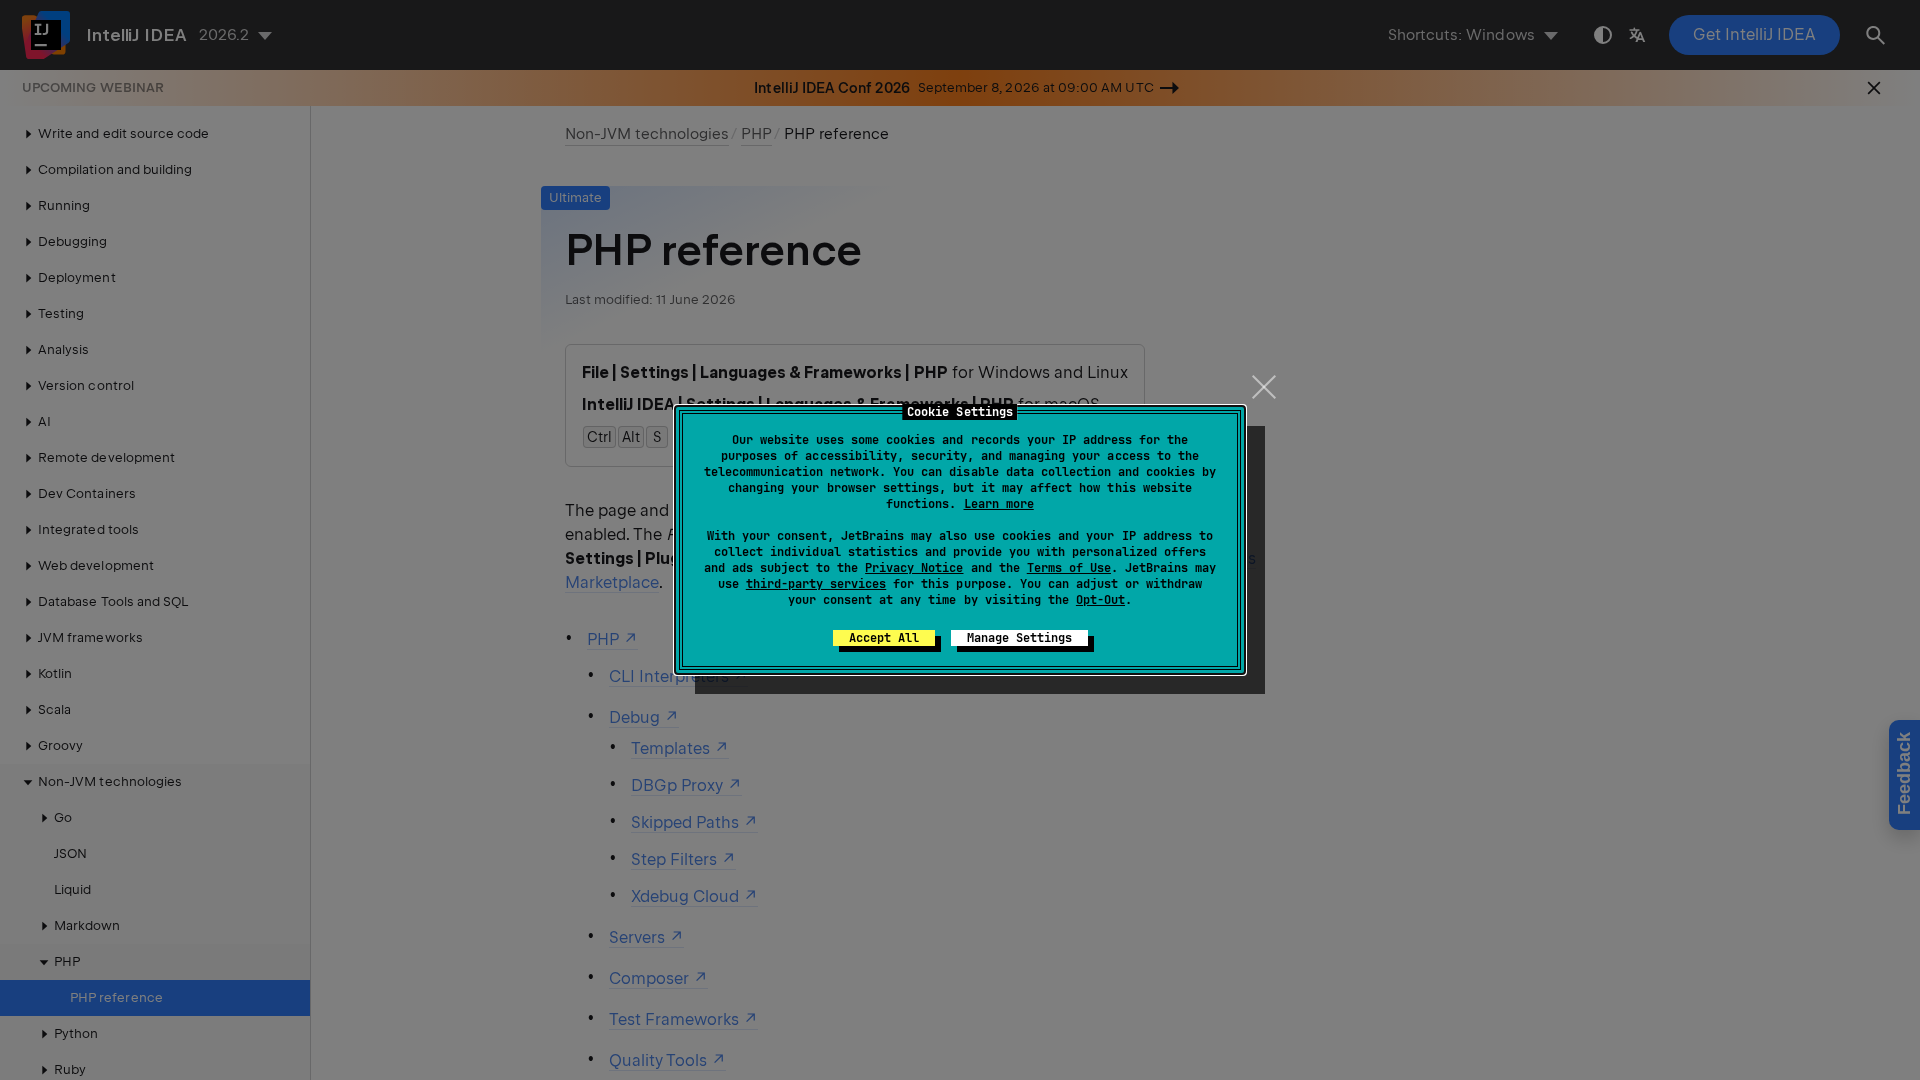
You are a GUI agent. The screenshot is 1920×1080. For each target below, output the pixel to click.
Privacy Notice (914, 568)
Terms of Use (1069, 568)
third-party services (816, 584)
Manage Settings (1019, 638)
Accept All (884, 638)
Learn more (999, 504)
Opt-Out (1100, 600)
